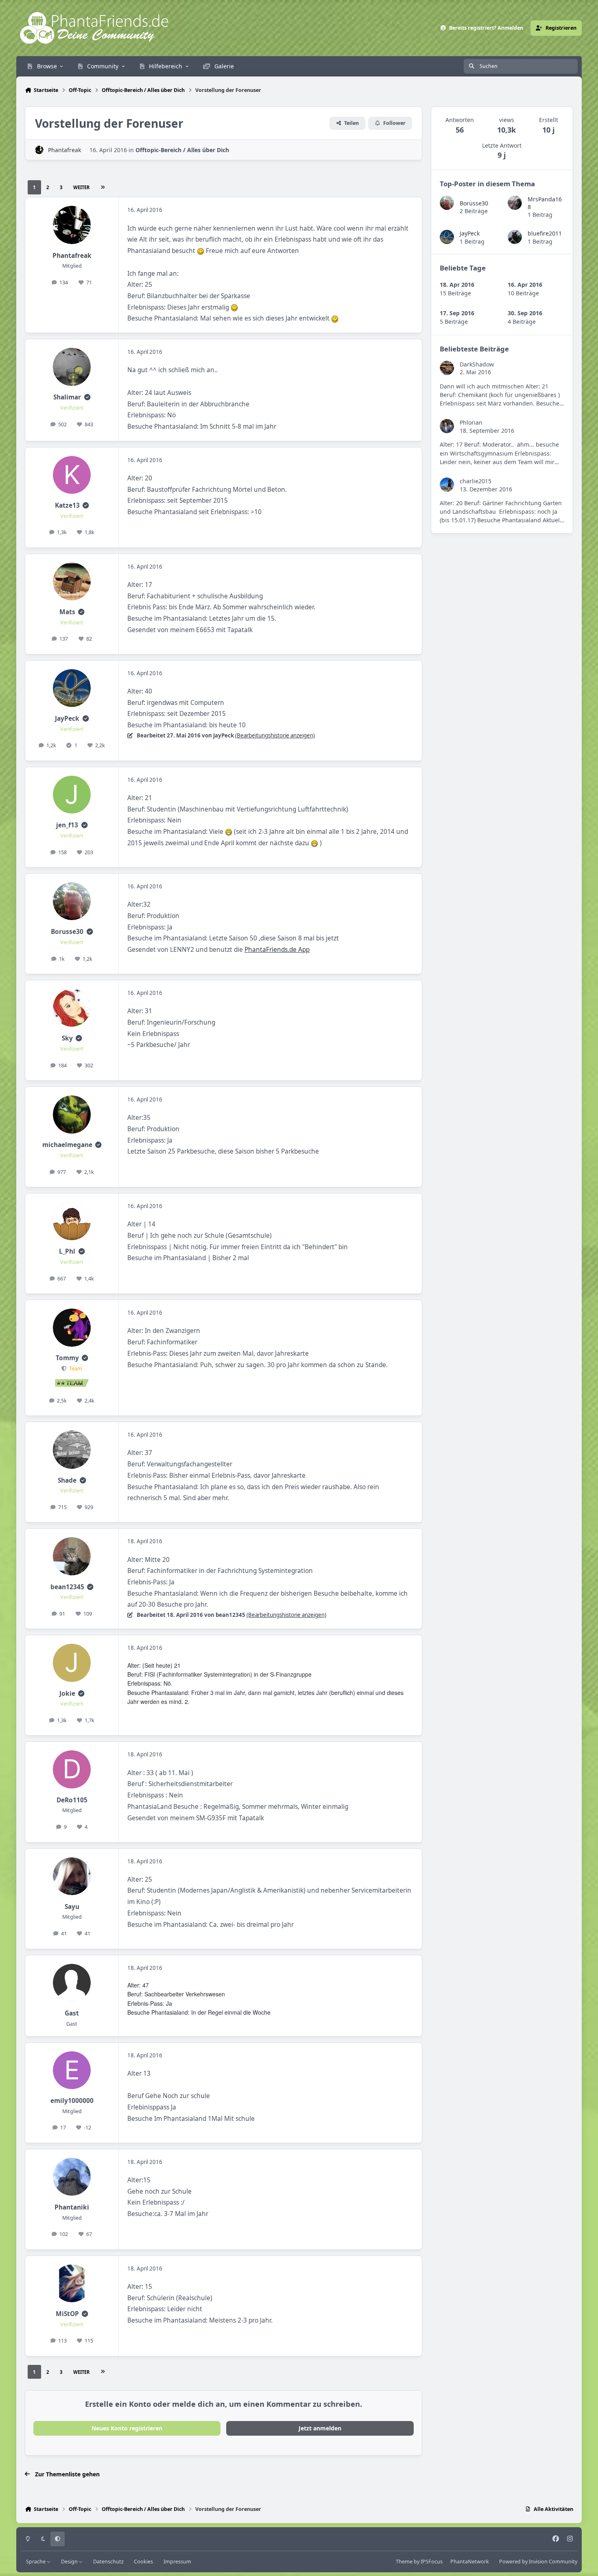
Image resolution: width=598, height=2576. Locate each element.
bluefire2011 (545, 233)
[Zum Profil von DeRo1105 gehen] (72, 1769)
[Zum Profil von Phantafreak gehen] (39, 150)
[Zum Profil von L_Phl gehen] (72, 1221)
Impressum (177, 2562)
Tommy (67, 1358)
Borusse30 (67, 932)
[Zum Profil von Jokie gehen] (72, 1663)
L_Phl (67, 1251)
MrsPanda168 (545, 203)
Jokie (67, 1694)
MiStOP (67, 2314)
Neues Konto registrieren (127, 2428)
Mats (67, 612)
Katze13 (67, 505)
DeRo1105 (72, 1800)
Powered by (538, 2562)
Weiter (81, 187)
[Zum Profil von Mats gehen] (72, 582)
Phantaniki (72, 2207)
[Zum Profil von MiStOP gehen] (72, 2284)
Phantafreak (64, 150)
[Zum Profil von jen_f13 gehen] (72, 795)
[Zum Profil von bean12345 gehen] (72, 1556)
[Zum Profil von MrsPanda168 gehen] (515, 203)
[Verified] (87, 397)
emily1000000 (72, 2101)
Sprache (36, 2562)
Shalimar (67, 397)
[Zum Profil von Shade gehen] (72, 1450)
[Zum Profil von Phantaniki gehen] (72, 2177)
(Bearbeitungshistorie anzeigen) (275, 735)
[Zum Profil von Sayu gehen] (72, 1876)
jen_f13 (67, 825)
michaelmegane (67, 1145)
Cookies (143, 2562)
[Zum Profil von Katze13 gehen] (72, 475)
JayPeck (67, 719)
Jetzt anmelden (320, 2428)
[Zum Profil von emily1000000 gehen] (72, 2070)
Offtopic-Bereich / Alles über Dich (182, 150)
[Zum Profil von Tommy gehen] (72, 1328)
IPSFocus (432, 2562)
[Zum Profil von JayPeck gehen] (72, 688)
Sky (67, 1038)
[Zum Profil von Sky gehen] (72, 1008)
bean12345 (67, 1587)
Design (70, 2562)
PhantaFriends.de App (277, 950)
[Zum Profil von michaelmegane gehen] (72, 1115)
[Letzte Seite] (103, 187)
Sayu (72, 1907)
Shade (67, 1480)
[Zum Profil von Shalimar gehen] (72, 367)
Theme (404, 2562)
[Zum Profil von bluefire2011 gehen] (515, 237)
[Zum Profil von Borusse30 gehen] (72, 901)
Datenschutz (108, 2562)
